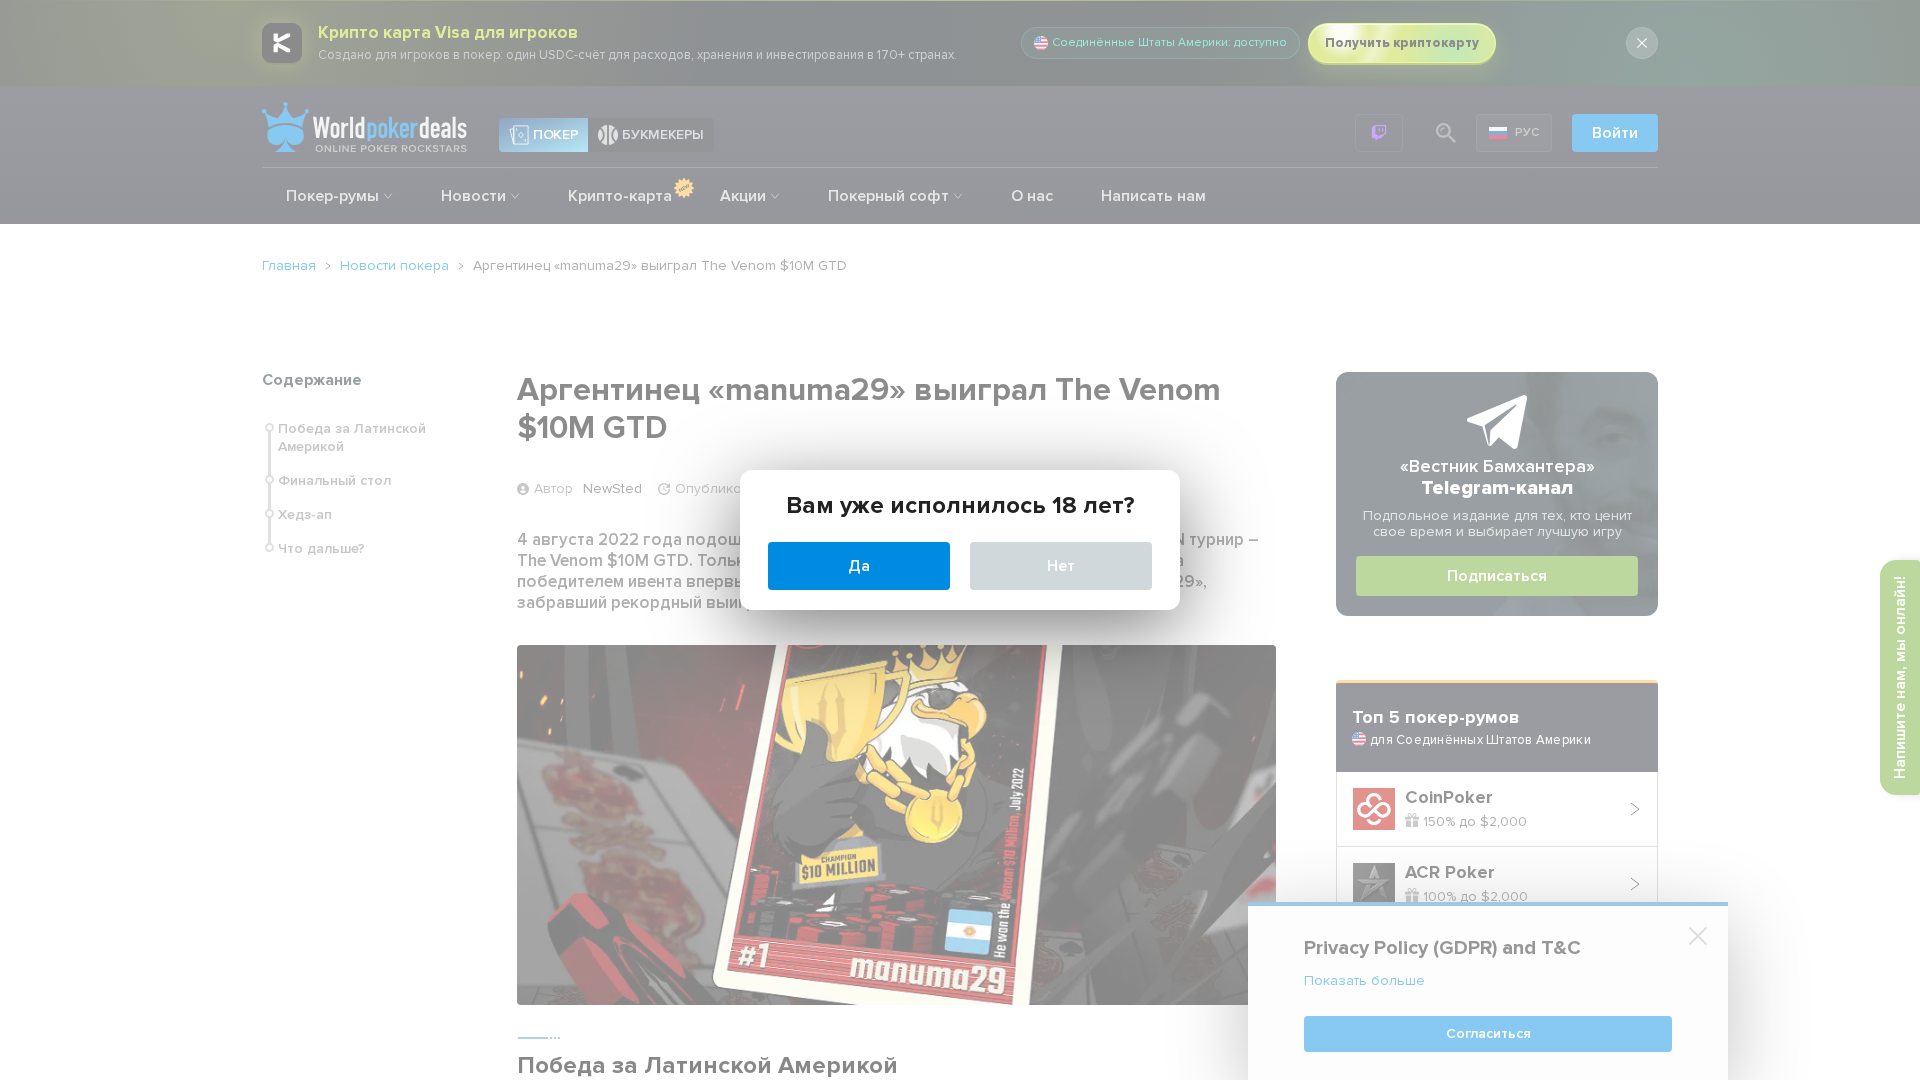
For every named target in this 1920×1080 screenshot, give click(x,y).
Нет (1061, 566)
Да (859, 566)
